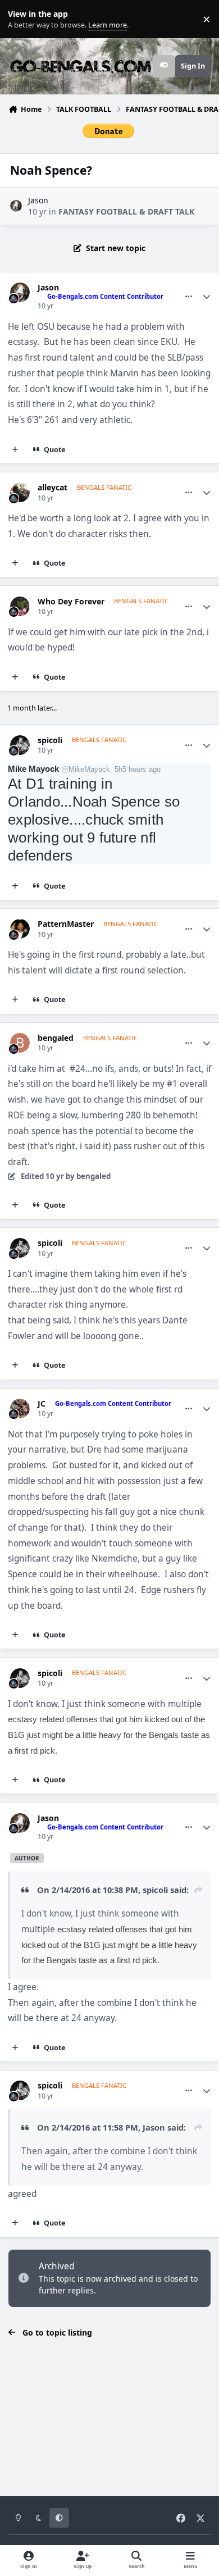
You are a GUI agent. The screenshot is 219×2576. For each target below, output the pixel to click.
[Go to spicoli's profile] (20, 745)
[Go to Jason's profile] (16, 206)
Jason (38, 200)
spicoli (50, 740)
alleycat (53, 488)
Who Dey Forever (71, 602)
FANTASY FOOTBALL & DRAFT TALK (126, 211)
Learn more (22, 19)
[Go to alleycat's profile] (20, 492)
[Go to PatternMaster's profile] (20, 929)
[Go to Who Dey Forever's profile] (20, 606)
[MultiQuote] (15, 450)
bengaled (56, 1038)
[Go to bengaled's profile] (20, 1043)
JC (42, 1404)
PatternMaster (66, 924)
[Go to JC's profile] (20, 1408)
